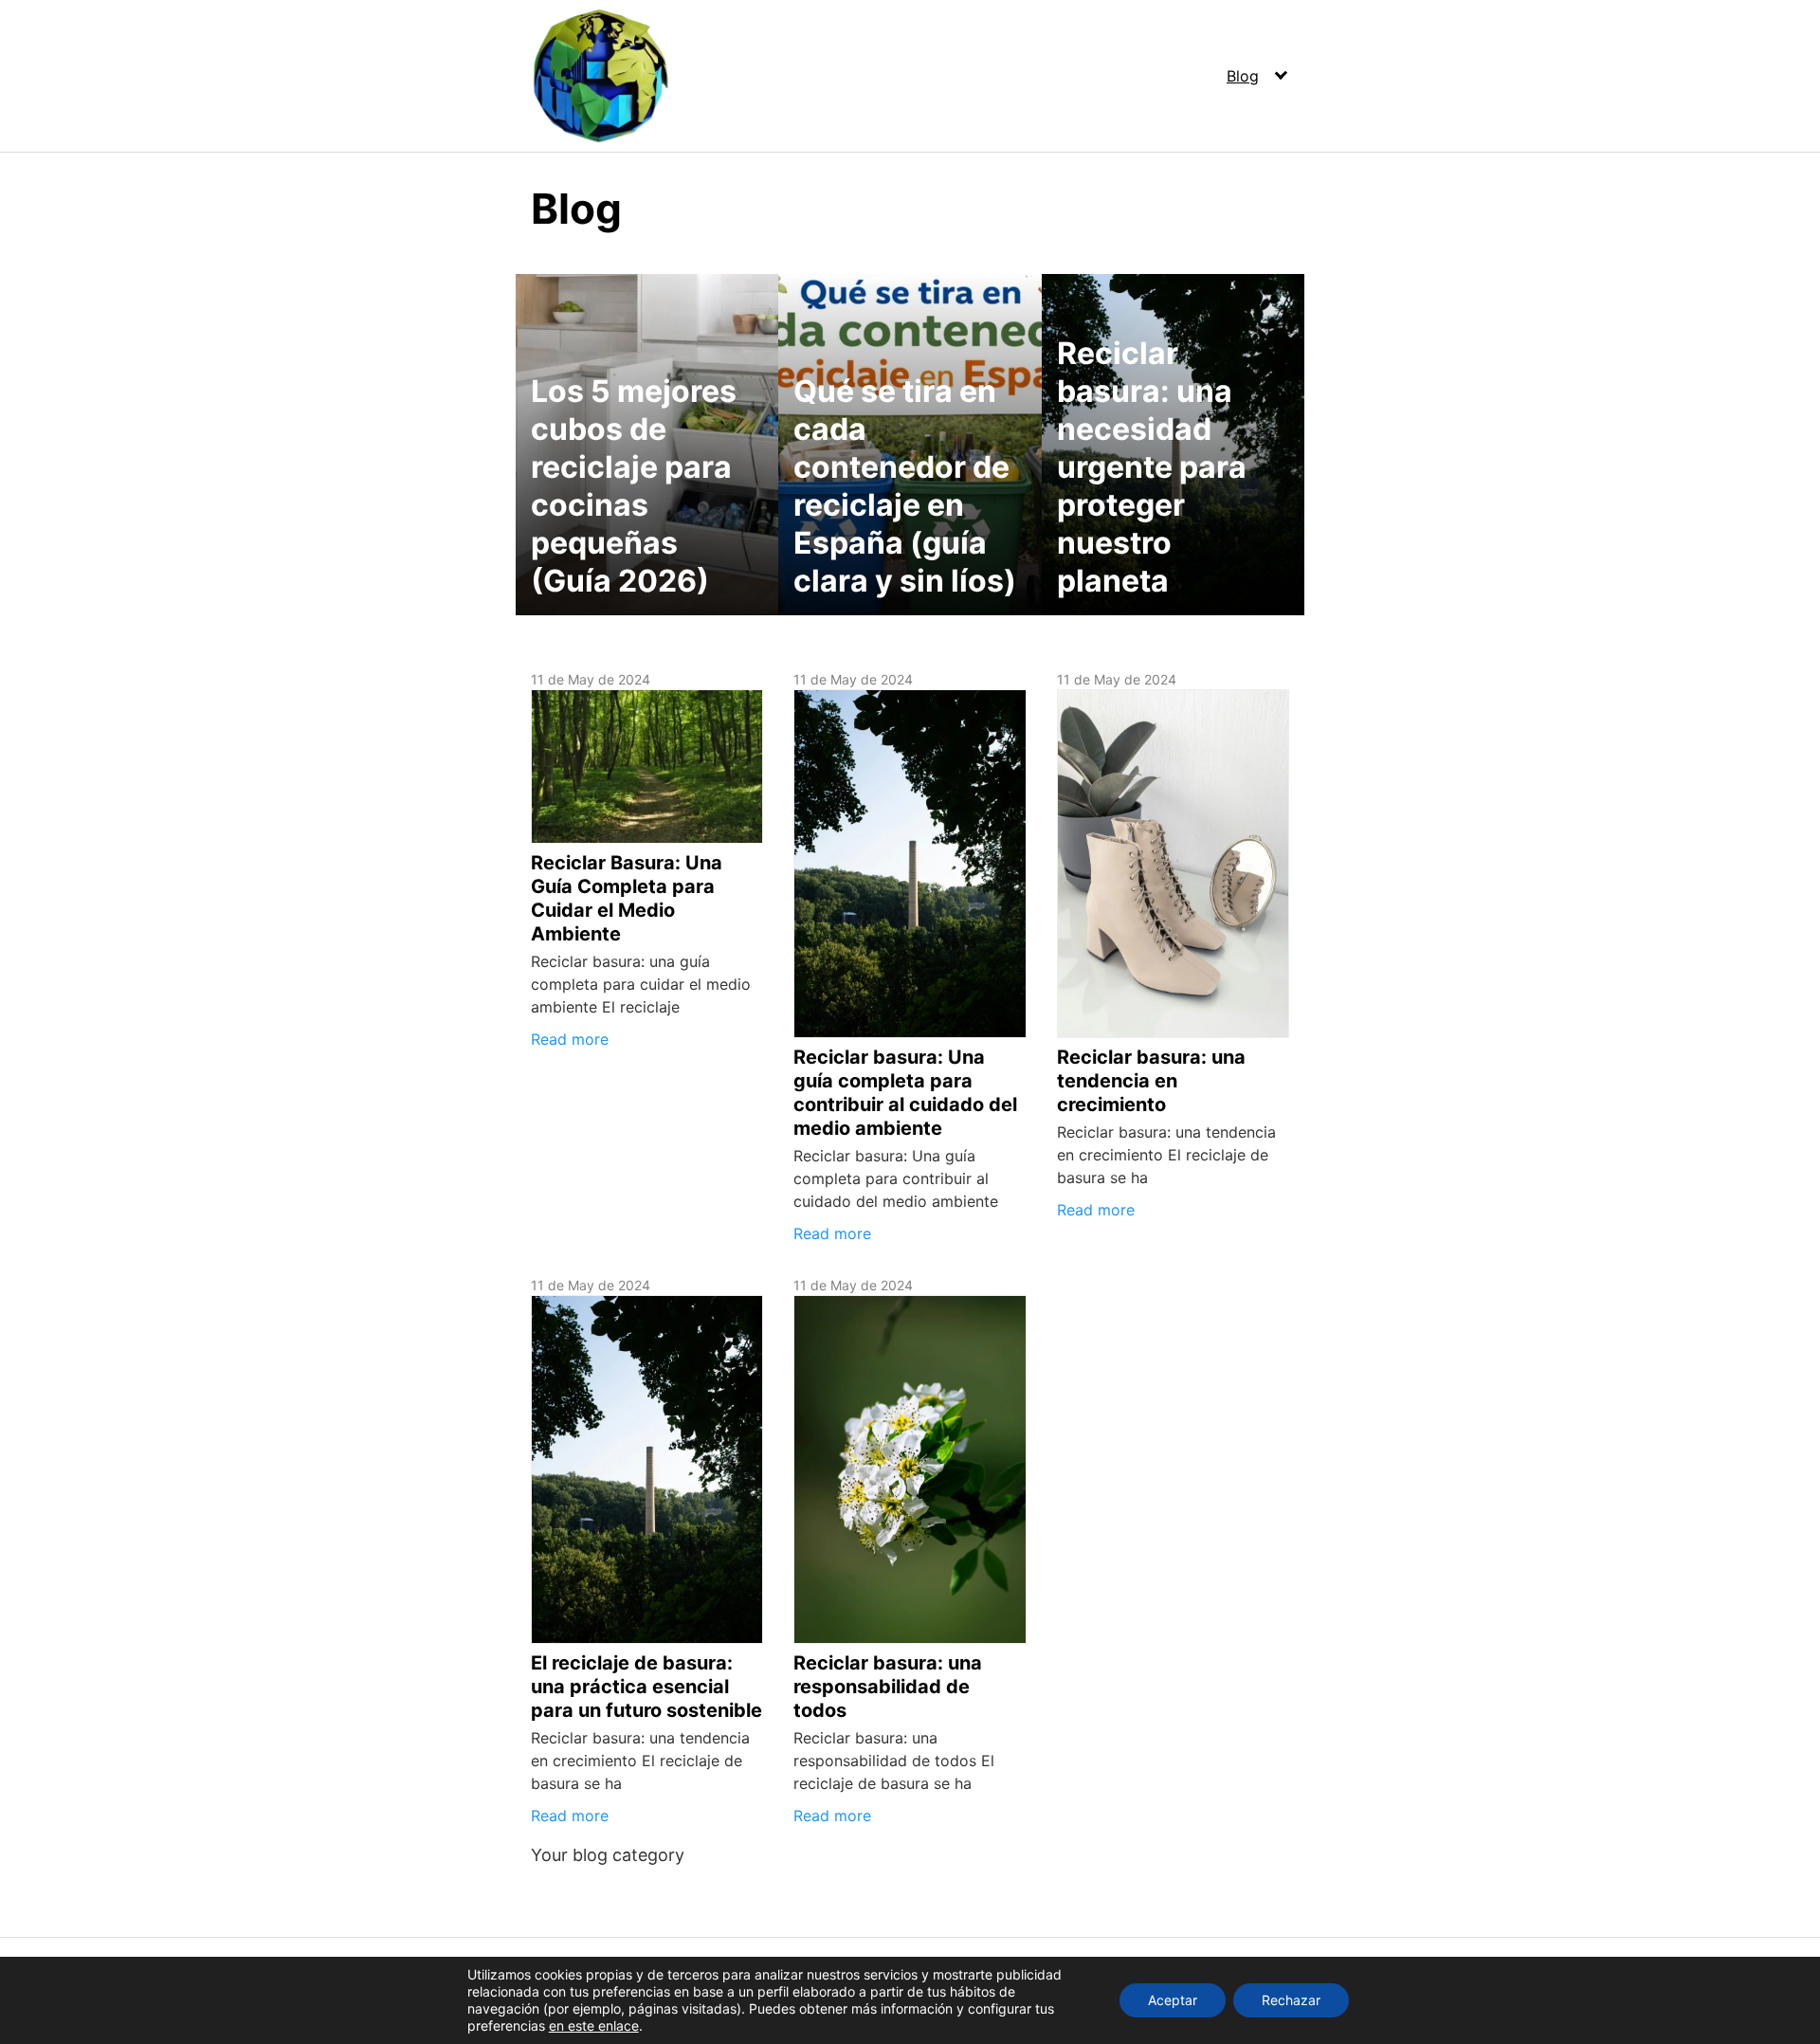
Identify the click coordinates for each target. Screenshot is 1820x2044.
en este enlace (594, 2026)
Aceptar (1173, 2000)
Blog (1243, 76)
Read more (570, 1039)
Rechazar (1291, 2000)
